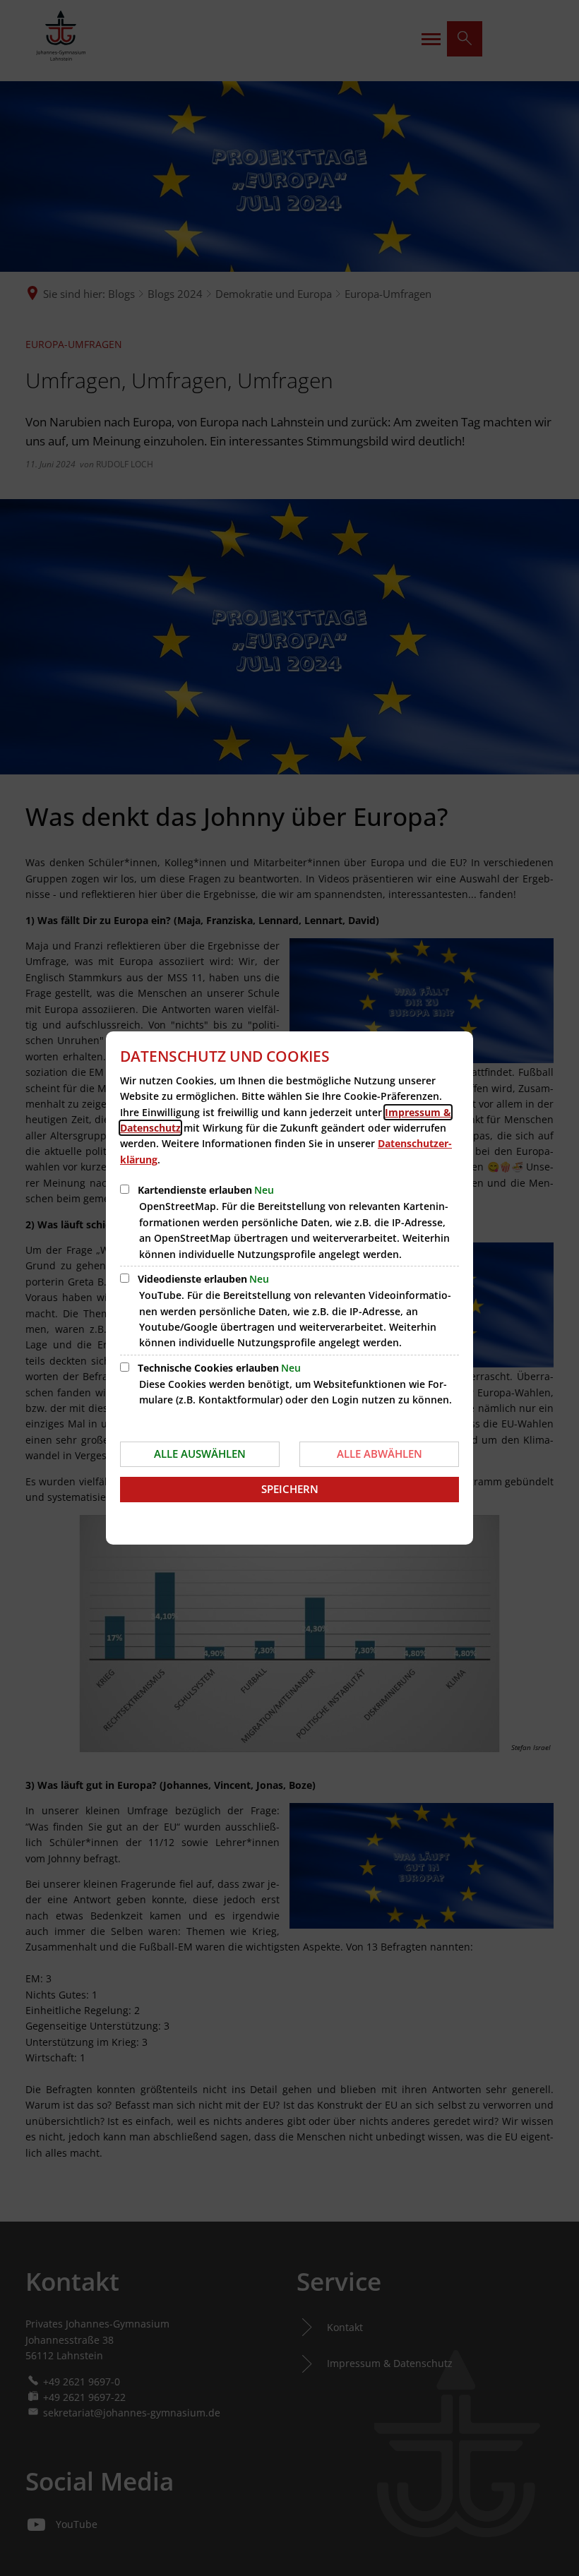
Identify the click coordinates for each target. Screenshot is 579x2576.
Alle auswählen (200, 1454)
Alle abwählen (380, 1454)
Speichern (290, 1489)
